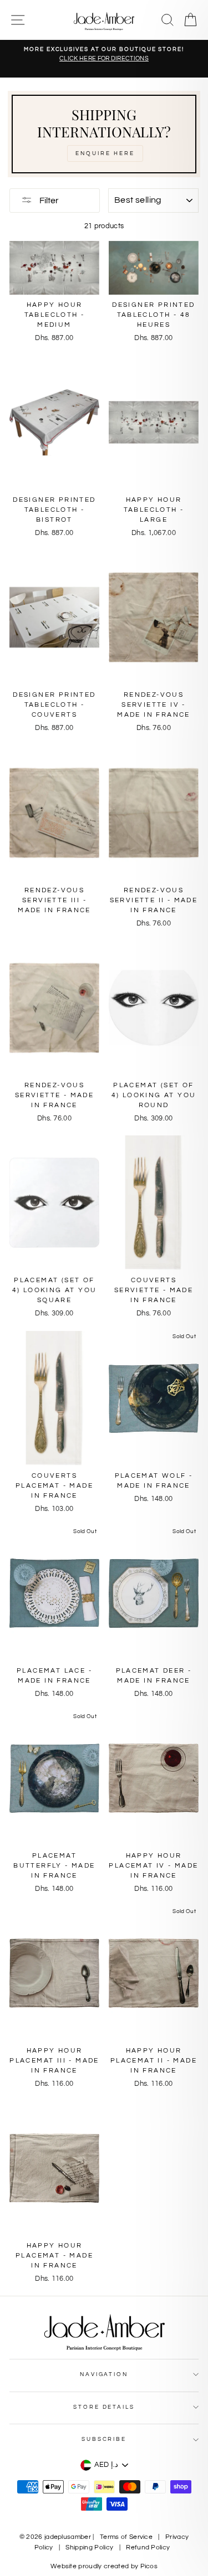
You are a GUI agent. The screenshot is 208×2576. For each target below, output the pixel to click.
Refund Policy (148, 2547)
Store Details (104, 2407)
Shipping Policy (89, 2547)
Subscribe (104, 2439)
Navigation (104, 2374)
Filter (48, 200)
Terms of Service (126, 2537)
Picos (149, 2566)
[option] (104, 55)
